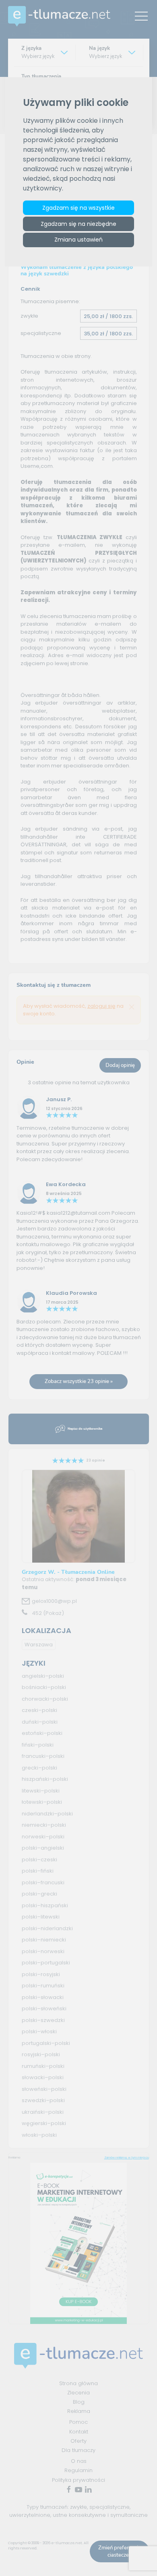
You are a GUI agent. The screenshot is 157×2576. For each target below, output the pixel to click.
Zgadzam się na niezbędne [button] (78, 224)
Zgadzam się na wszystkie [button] (78, 208)
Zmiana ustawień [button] (78, 240)
